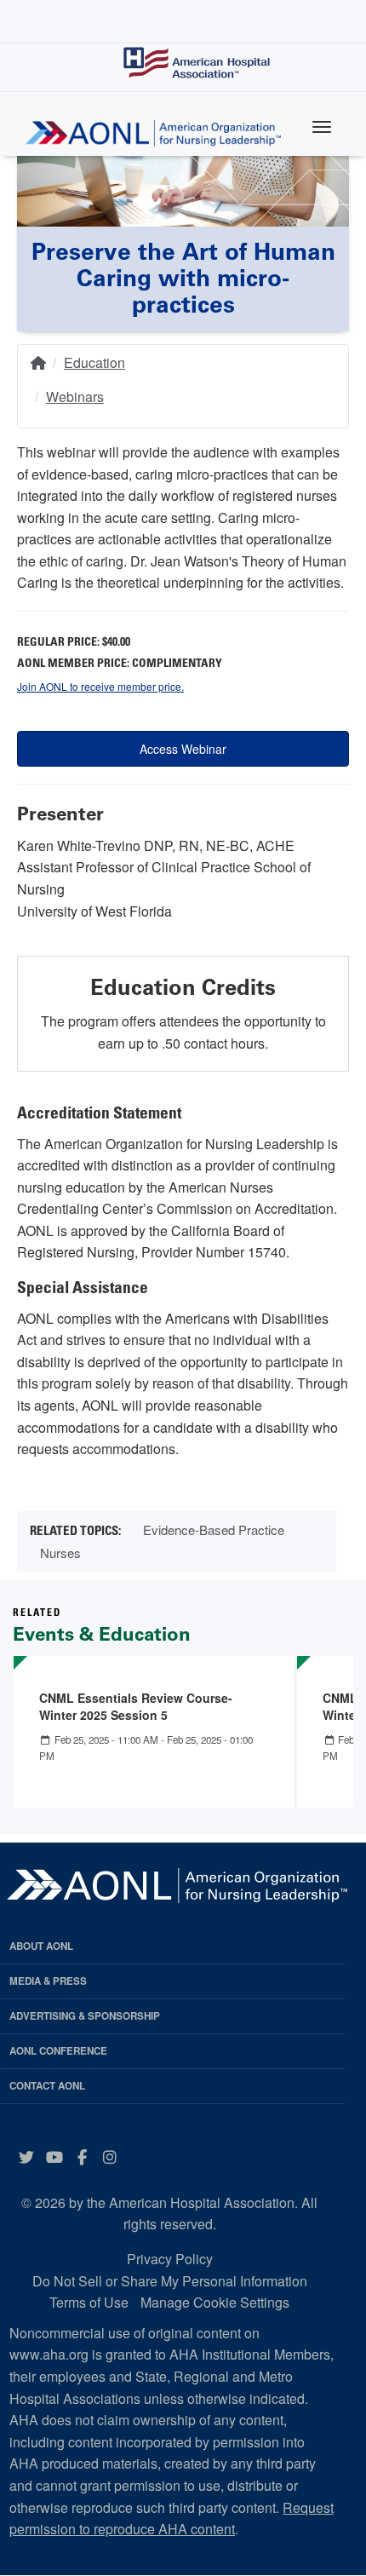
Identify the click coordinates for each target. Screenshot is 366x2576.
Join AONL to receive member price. (100, 686)
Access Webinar (183, 749)
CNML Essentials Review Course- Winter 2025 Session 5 (136, 1706)
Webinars (75, 397)
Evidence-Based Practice (214, 1529)
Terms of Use (89, 2302)
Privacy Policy (170, 2259)
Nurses (60, 1552)
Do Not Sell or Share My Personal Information (170, 2281)
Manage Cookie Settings (215, 2302)
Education (94, 362)
